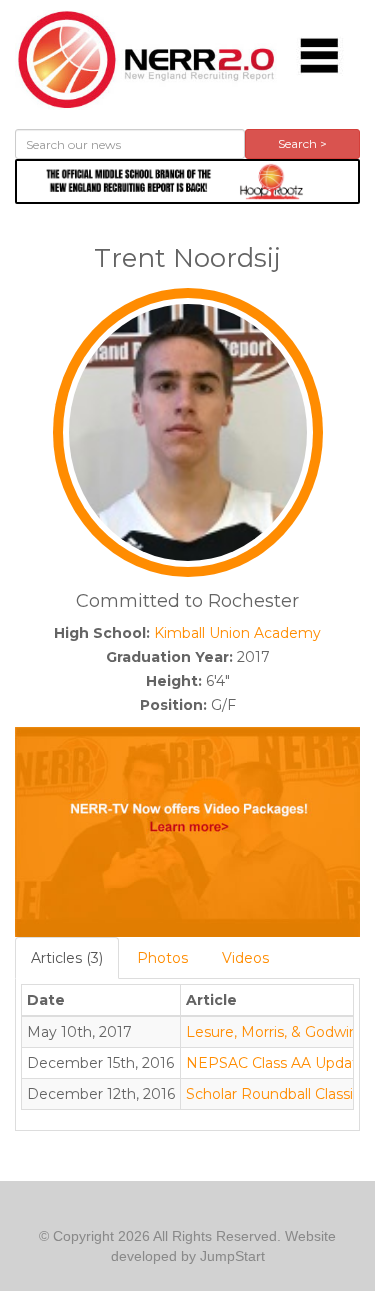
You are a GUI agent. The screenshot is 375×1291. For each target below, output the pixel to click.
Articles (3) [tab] (67, 958)
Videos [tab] (245, 958)
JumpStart (232, 1256)
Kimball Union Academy (237, 633)
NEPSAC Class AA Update (276, 1063)
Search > (302, 143)
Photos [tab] (162, 958)
